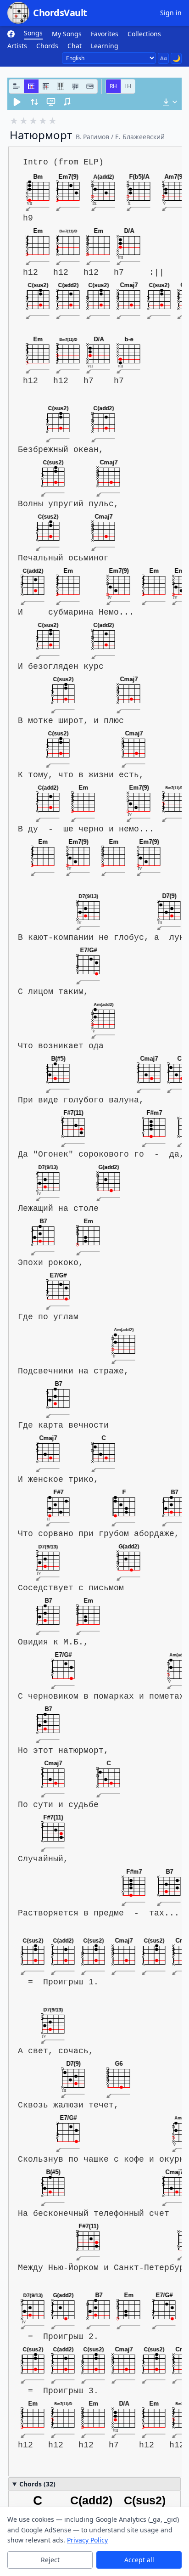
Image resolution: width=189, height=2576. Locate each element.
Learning (105, 46)
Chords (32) (37, 2484)
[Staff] (75, 86)
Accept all (139, 2560)
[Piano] (61, 86)
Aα (164, 58)
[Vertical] (46, 86)
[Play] (17, 102)
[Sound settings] (67, 102)
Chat (75, 46)
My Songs (67, 34)
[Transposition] (34, 102)
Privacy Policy (87, 2540)
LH (128, 86)
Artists (17, 46)
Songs (33, 33)
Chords (47, 46)
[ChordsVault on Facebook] (11, 34)
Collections (144, 34)
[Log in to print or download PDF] (170, 102)
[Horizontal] (31, 86)
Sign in (171, 13)
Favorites (105, 34)
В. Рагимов (92, 137)
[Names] (17, 86)
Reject (50, 2560)
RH (113, 86)
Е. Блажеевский (140, 137)
